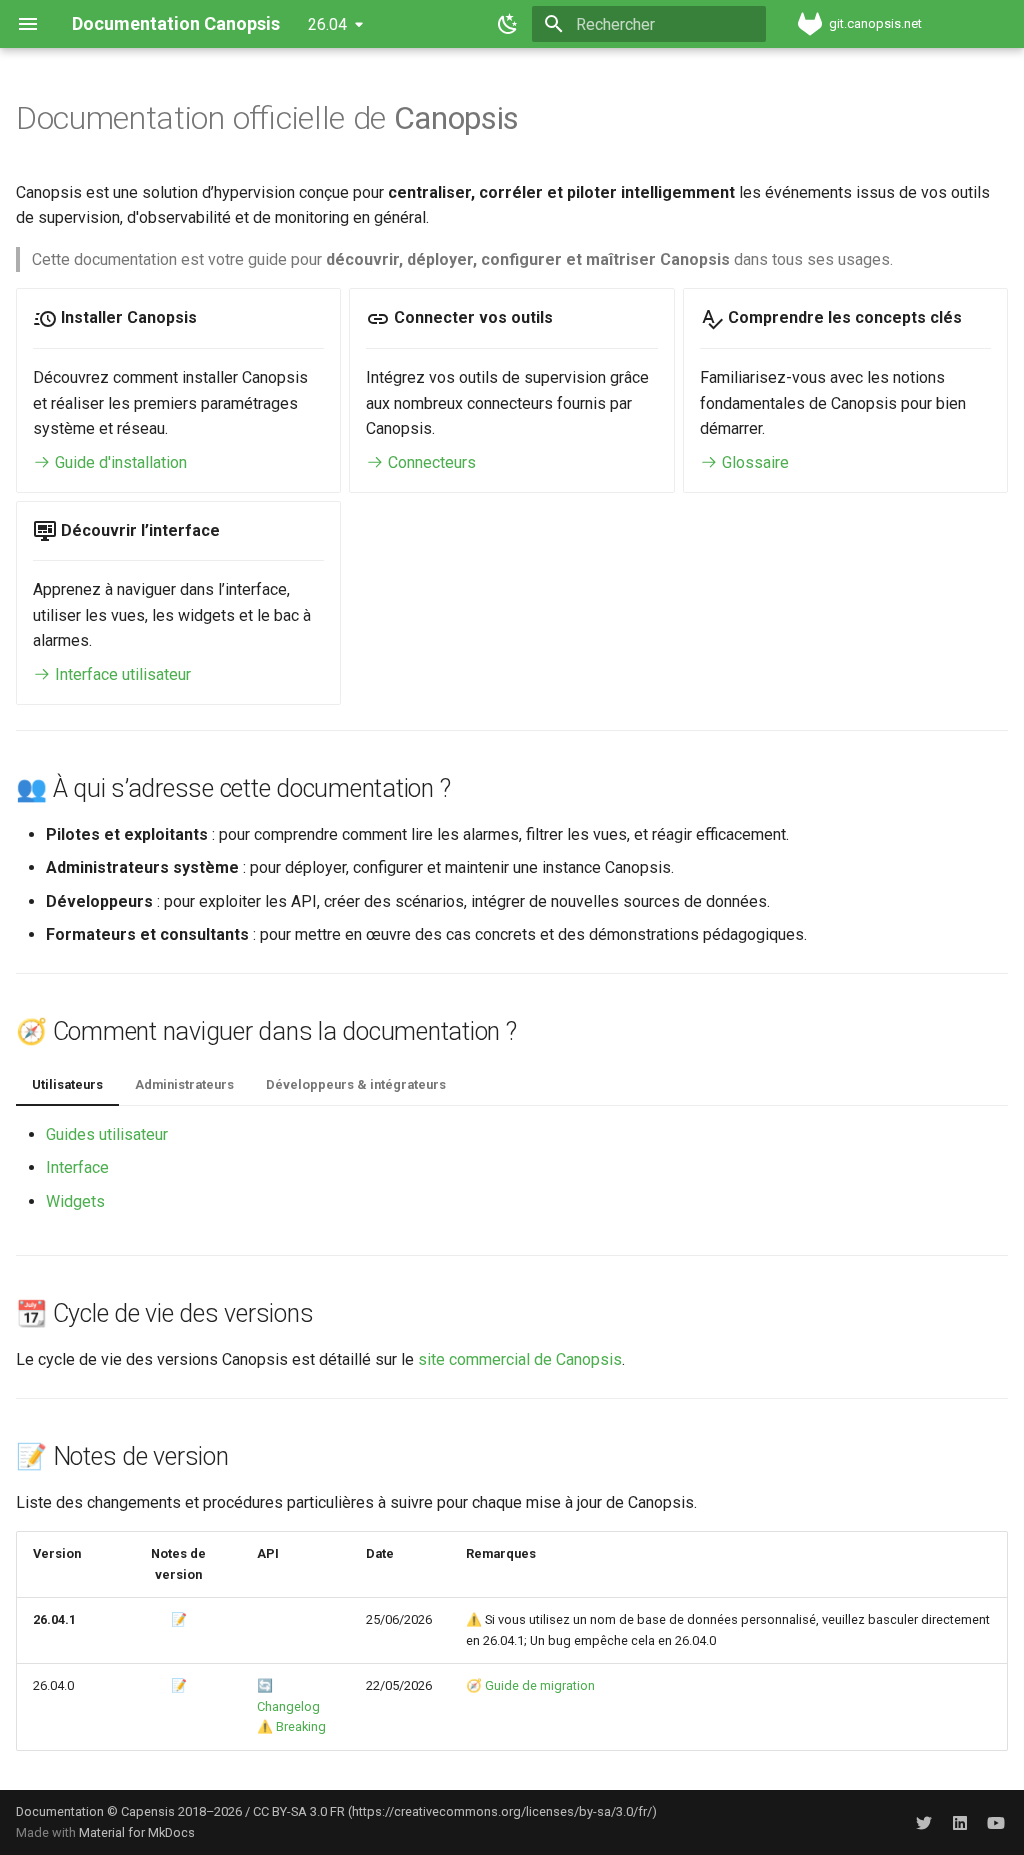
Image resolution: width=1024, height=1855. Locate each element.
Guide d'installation (119, 462)
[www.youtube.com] (996, 1822)
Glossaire (753, 462)
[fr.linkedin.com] (960, 1822)
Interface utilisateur (121, 674)
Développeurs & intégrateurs (356, 1084)
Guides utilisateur (107, 1134)
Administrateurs (184, 1084)
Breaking (301, 1726)
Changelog (288, 1706)
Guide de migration (540, 1685)
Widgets (75, 1201)
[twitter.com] (924, 1822)
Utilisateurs (67, 1084)
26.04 (327, 24)
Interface (77, 1167)
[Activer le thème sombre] (508, 24)
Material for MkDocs (137, 1832)
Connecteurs (430, 462)
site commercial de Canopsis (520, 1359)
